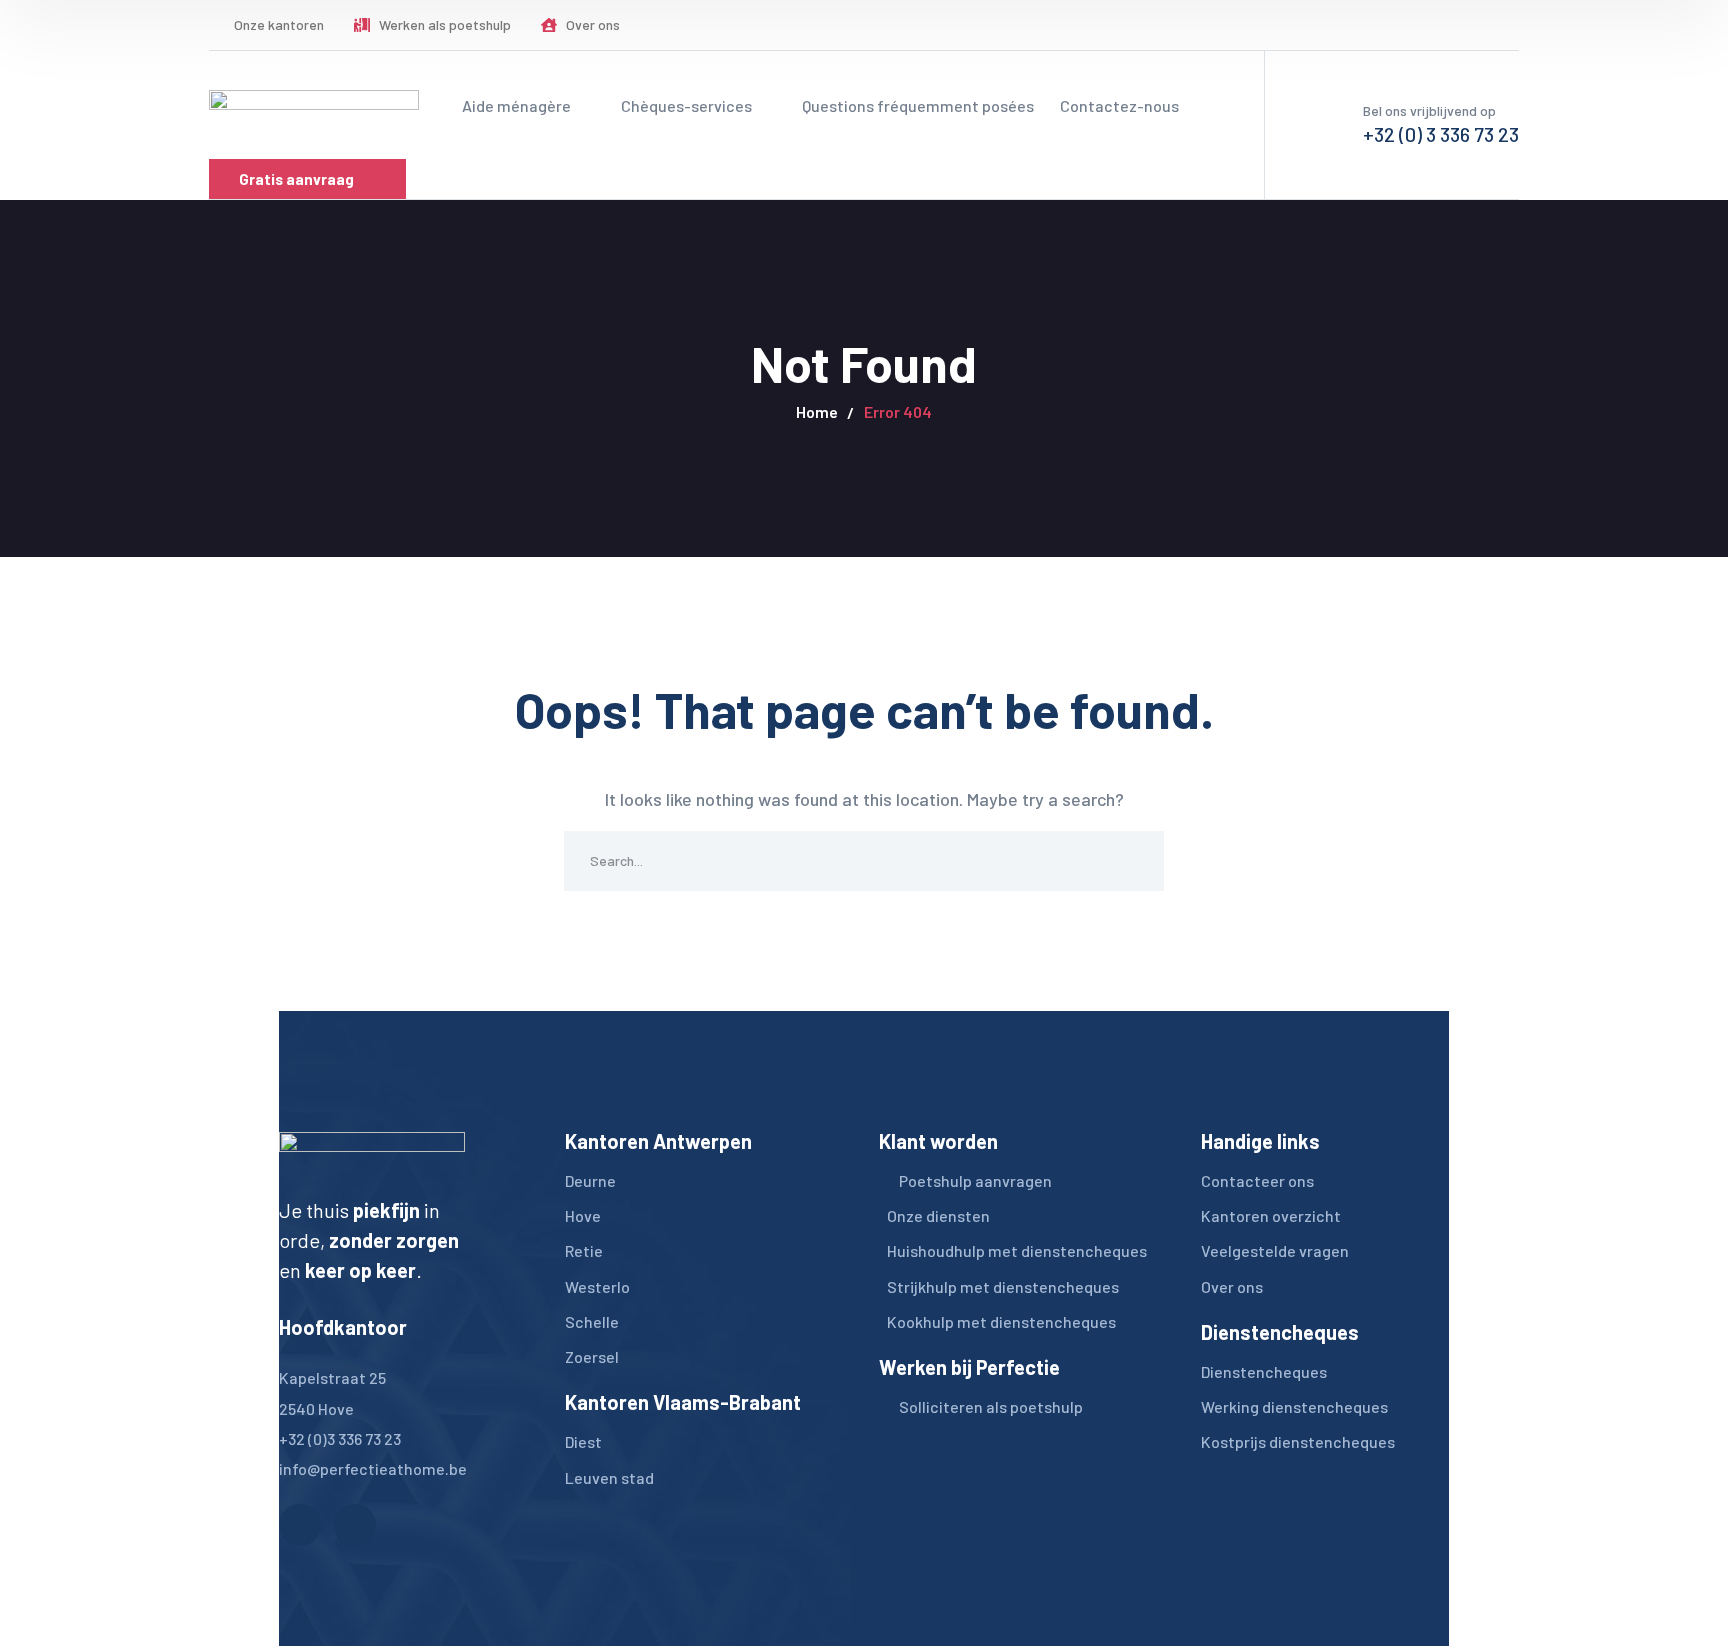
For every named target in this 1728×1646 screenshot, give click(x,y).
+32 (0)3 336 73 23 (340, 1438)
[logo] (314, 104)
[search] (1403, 26)
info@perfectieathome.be (373, 1468)
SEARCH (1134, 861)
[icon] (1463, 25)
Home (817, 411)
